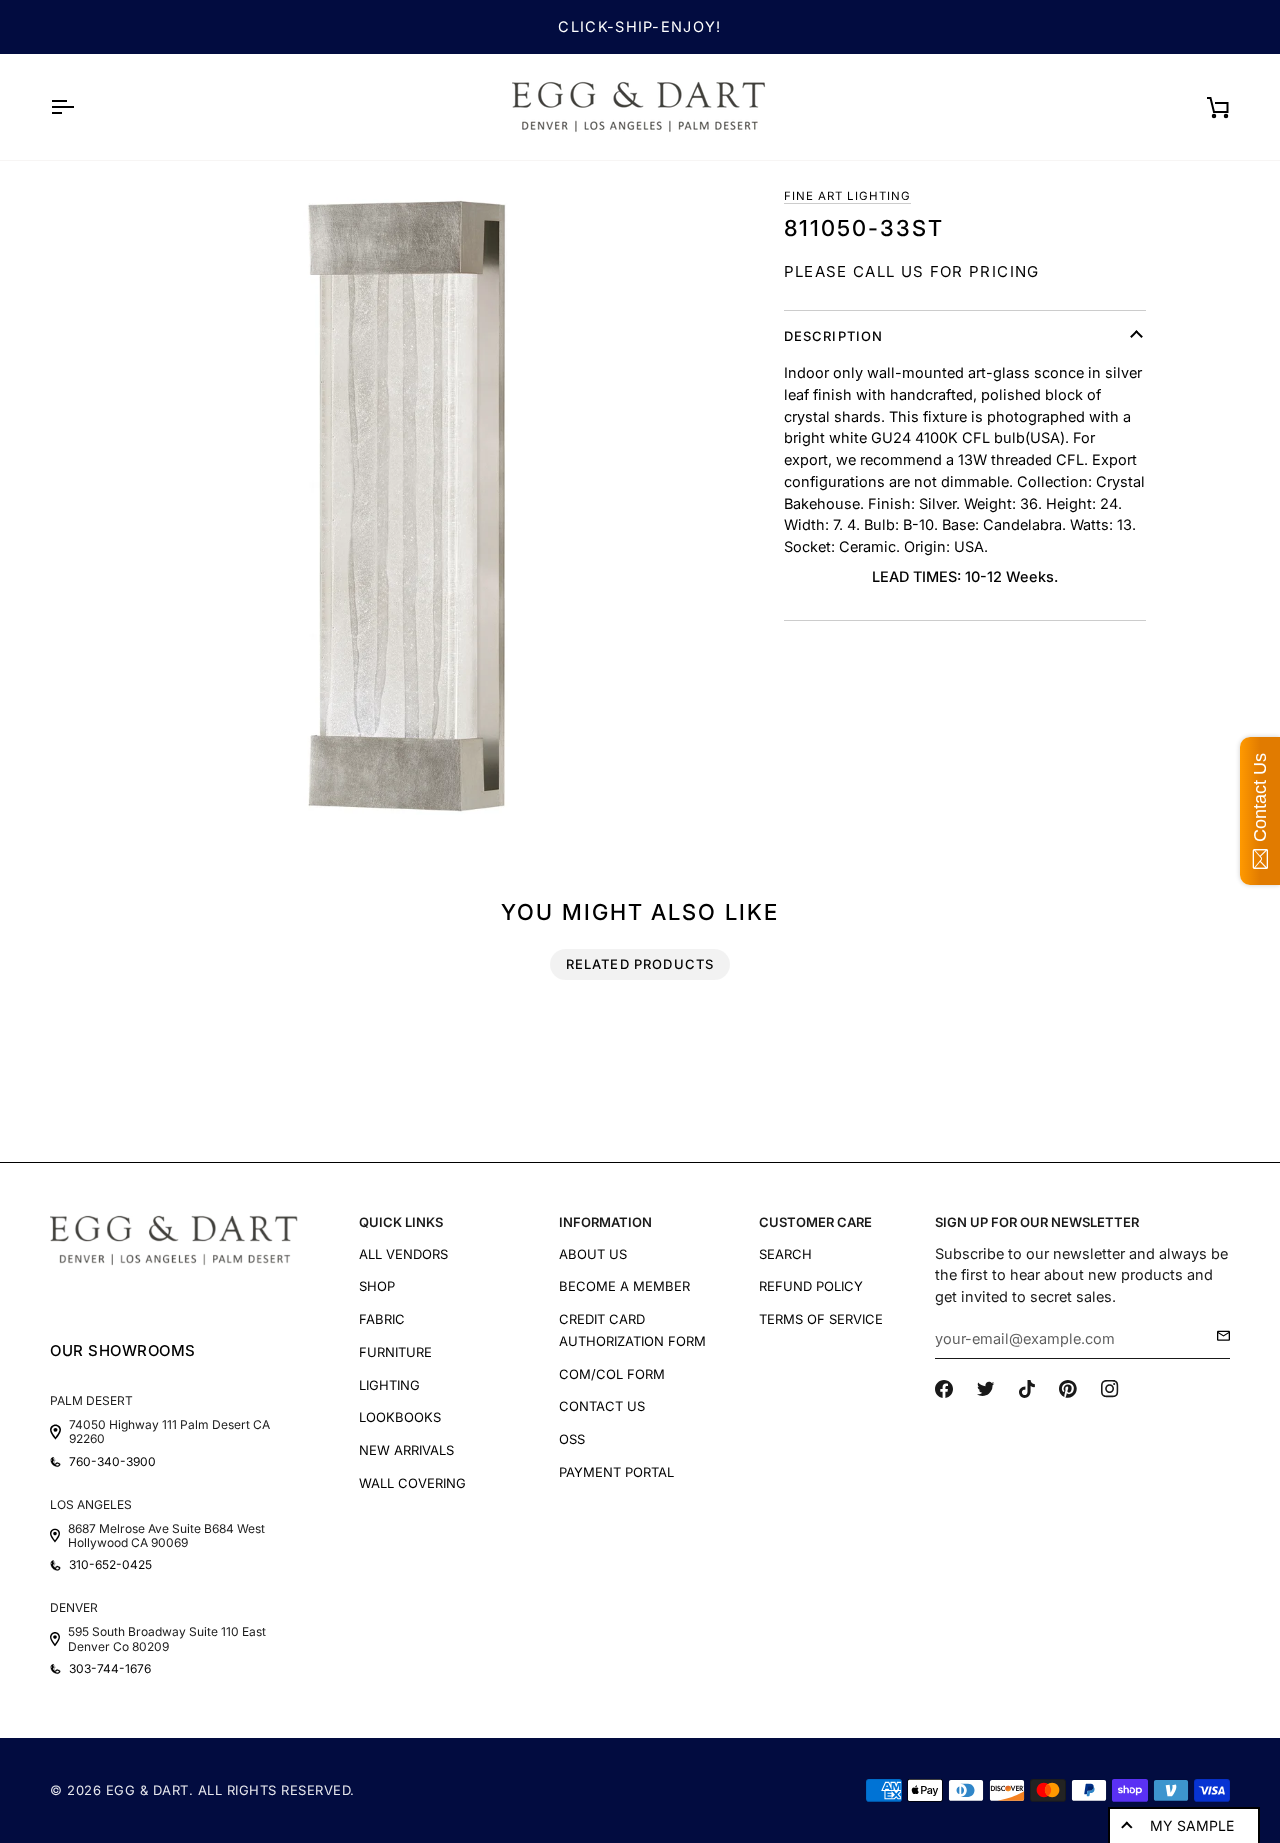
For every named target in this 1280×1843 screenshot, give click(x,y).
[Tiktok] (1027, 1389)
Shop (377, 1286)
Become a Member (624, 1286)
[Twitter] (986, 1389)
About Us (593, 1254)
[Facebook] (944, 1389)
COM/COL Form (612, 1374)
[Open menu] (80, 107)
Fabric (382, 1319)
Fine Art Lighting (848, 196)
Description (834, 336)
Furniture (395, 1352)
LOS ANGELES (91, 1504)
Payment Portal (616, 1472)
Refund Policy (811, 1286)
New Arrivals (406, 1450)
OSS (572, 1439)
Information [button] (605, 1222)
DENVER (74, 1607)
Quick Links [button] (401, 1222)
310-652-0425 (110, 1565)
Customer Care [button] (815, 1222)
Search (785, 1254)
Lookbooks (400, 1417)
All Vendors (403, 1254)
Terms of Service (821, 1319)
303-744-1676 (110, 1669)
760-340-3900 (112, 1462)
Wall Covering (412, 1483)
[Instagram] (1110, 1389)
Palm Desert (91, 1400)
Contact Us (602, 1406)
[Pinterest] (1068, 1389)
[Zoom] (412, 506)
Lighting (389, 1385)
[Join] (1217, 1336)
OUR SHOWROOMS (123, 1350)
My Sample (1192, 1825)
